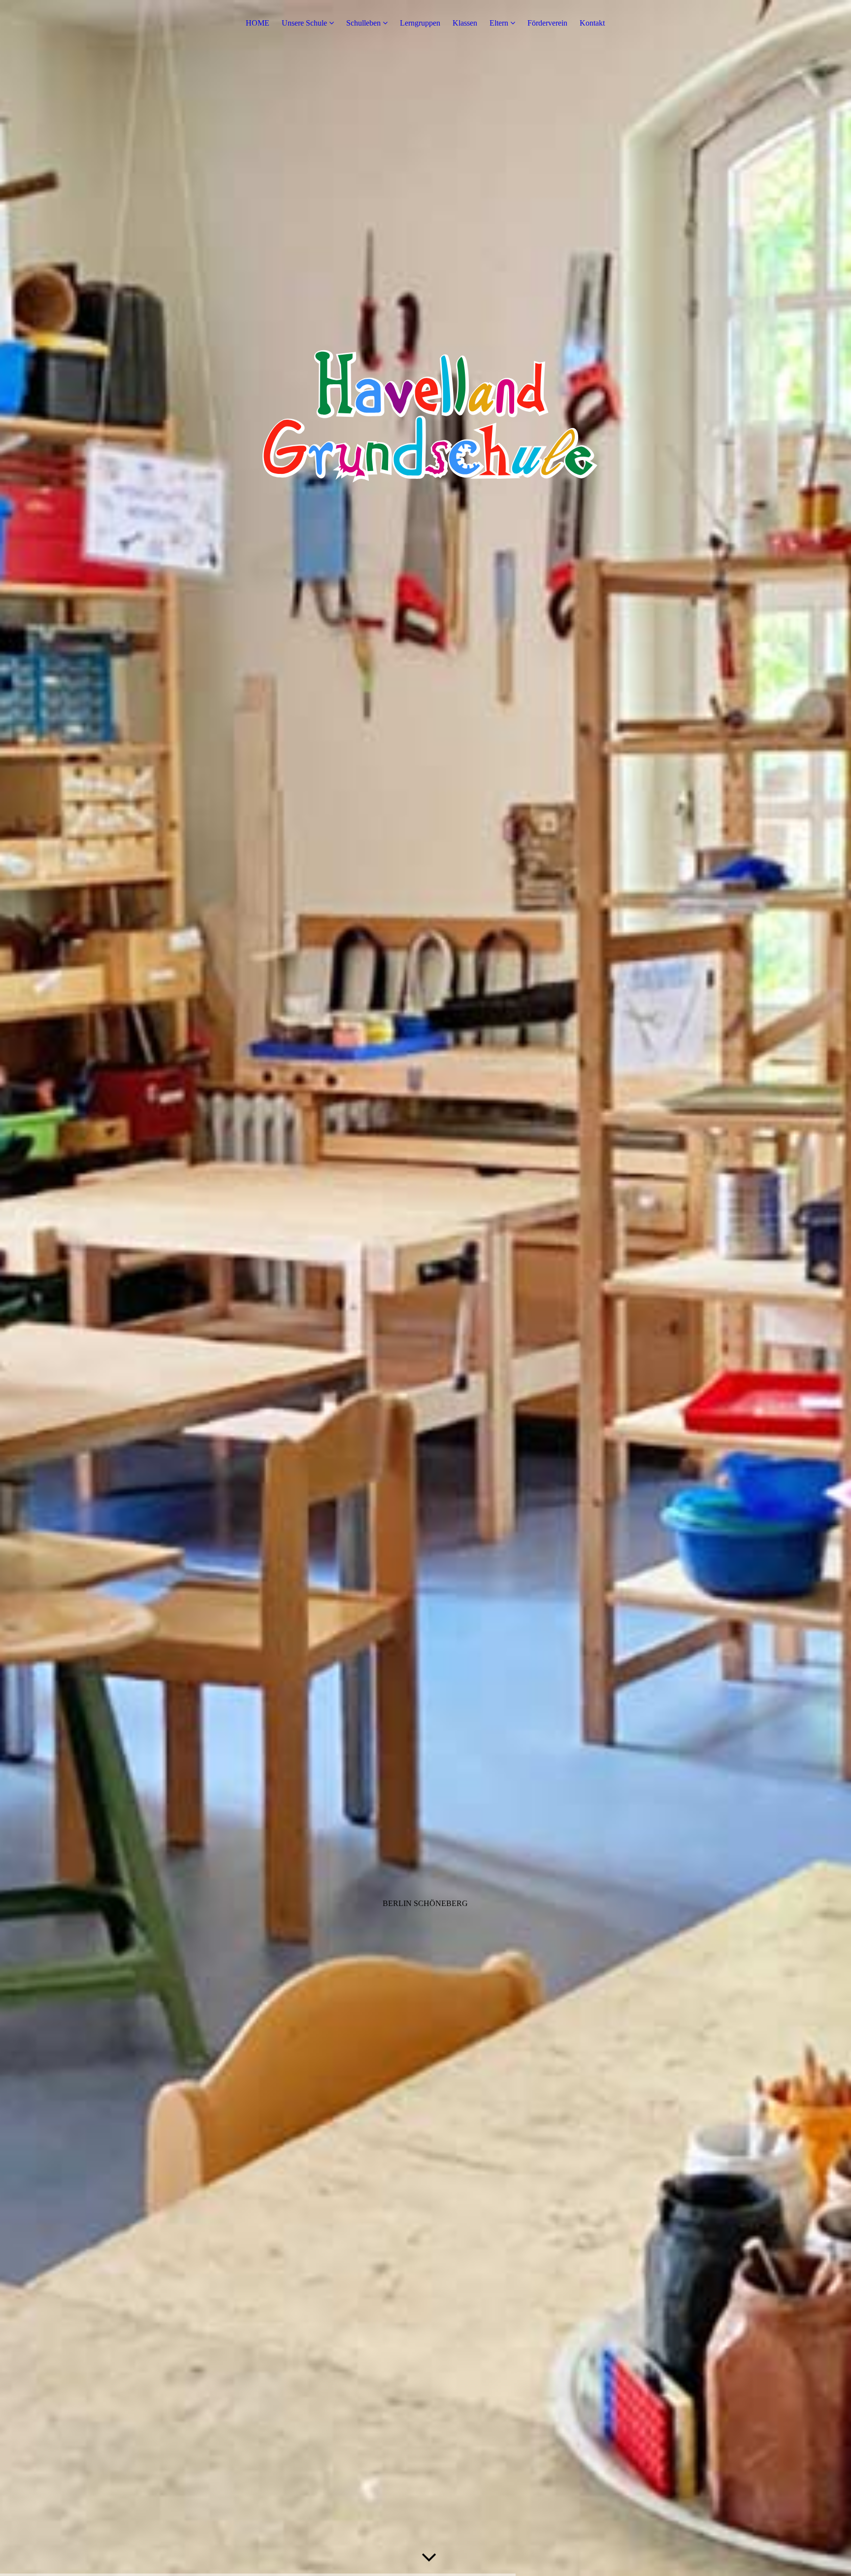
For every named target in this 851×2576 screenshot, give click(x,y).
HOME (258, 23)
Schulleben (363, 23)
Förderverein (547, 23)
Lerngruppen (420, 23)
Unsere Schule (304, 23)
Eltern (499, 23)
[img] (425, 1288)
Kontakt (592, 23)
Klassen (465, 23)
